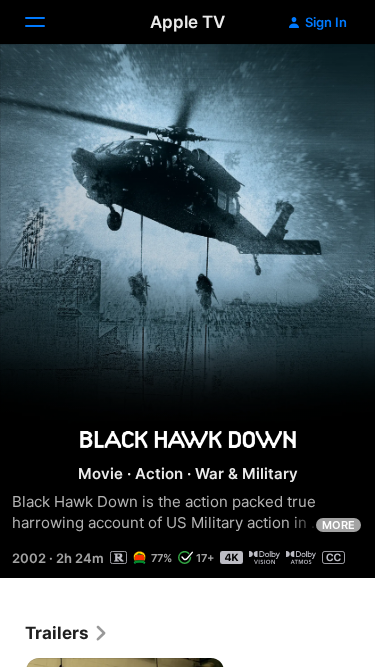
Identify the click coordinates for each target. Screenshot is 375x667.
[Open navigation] (47, 22)
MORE (338, 525)
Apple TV (187, 22)
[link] (67, 633)
